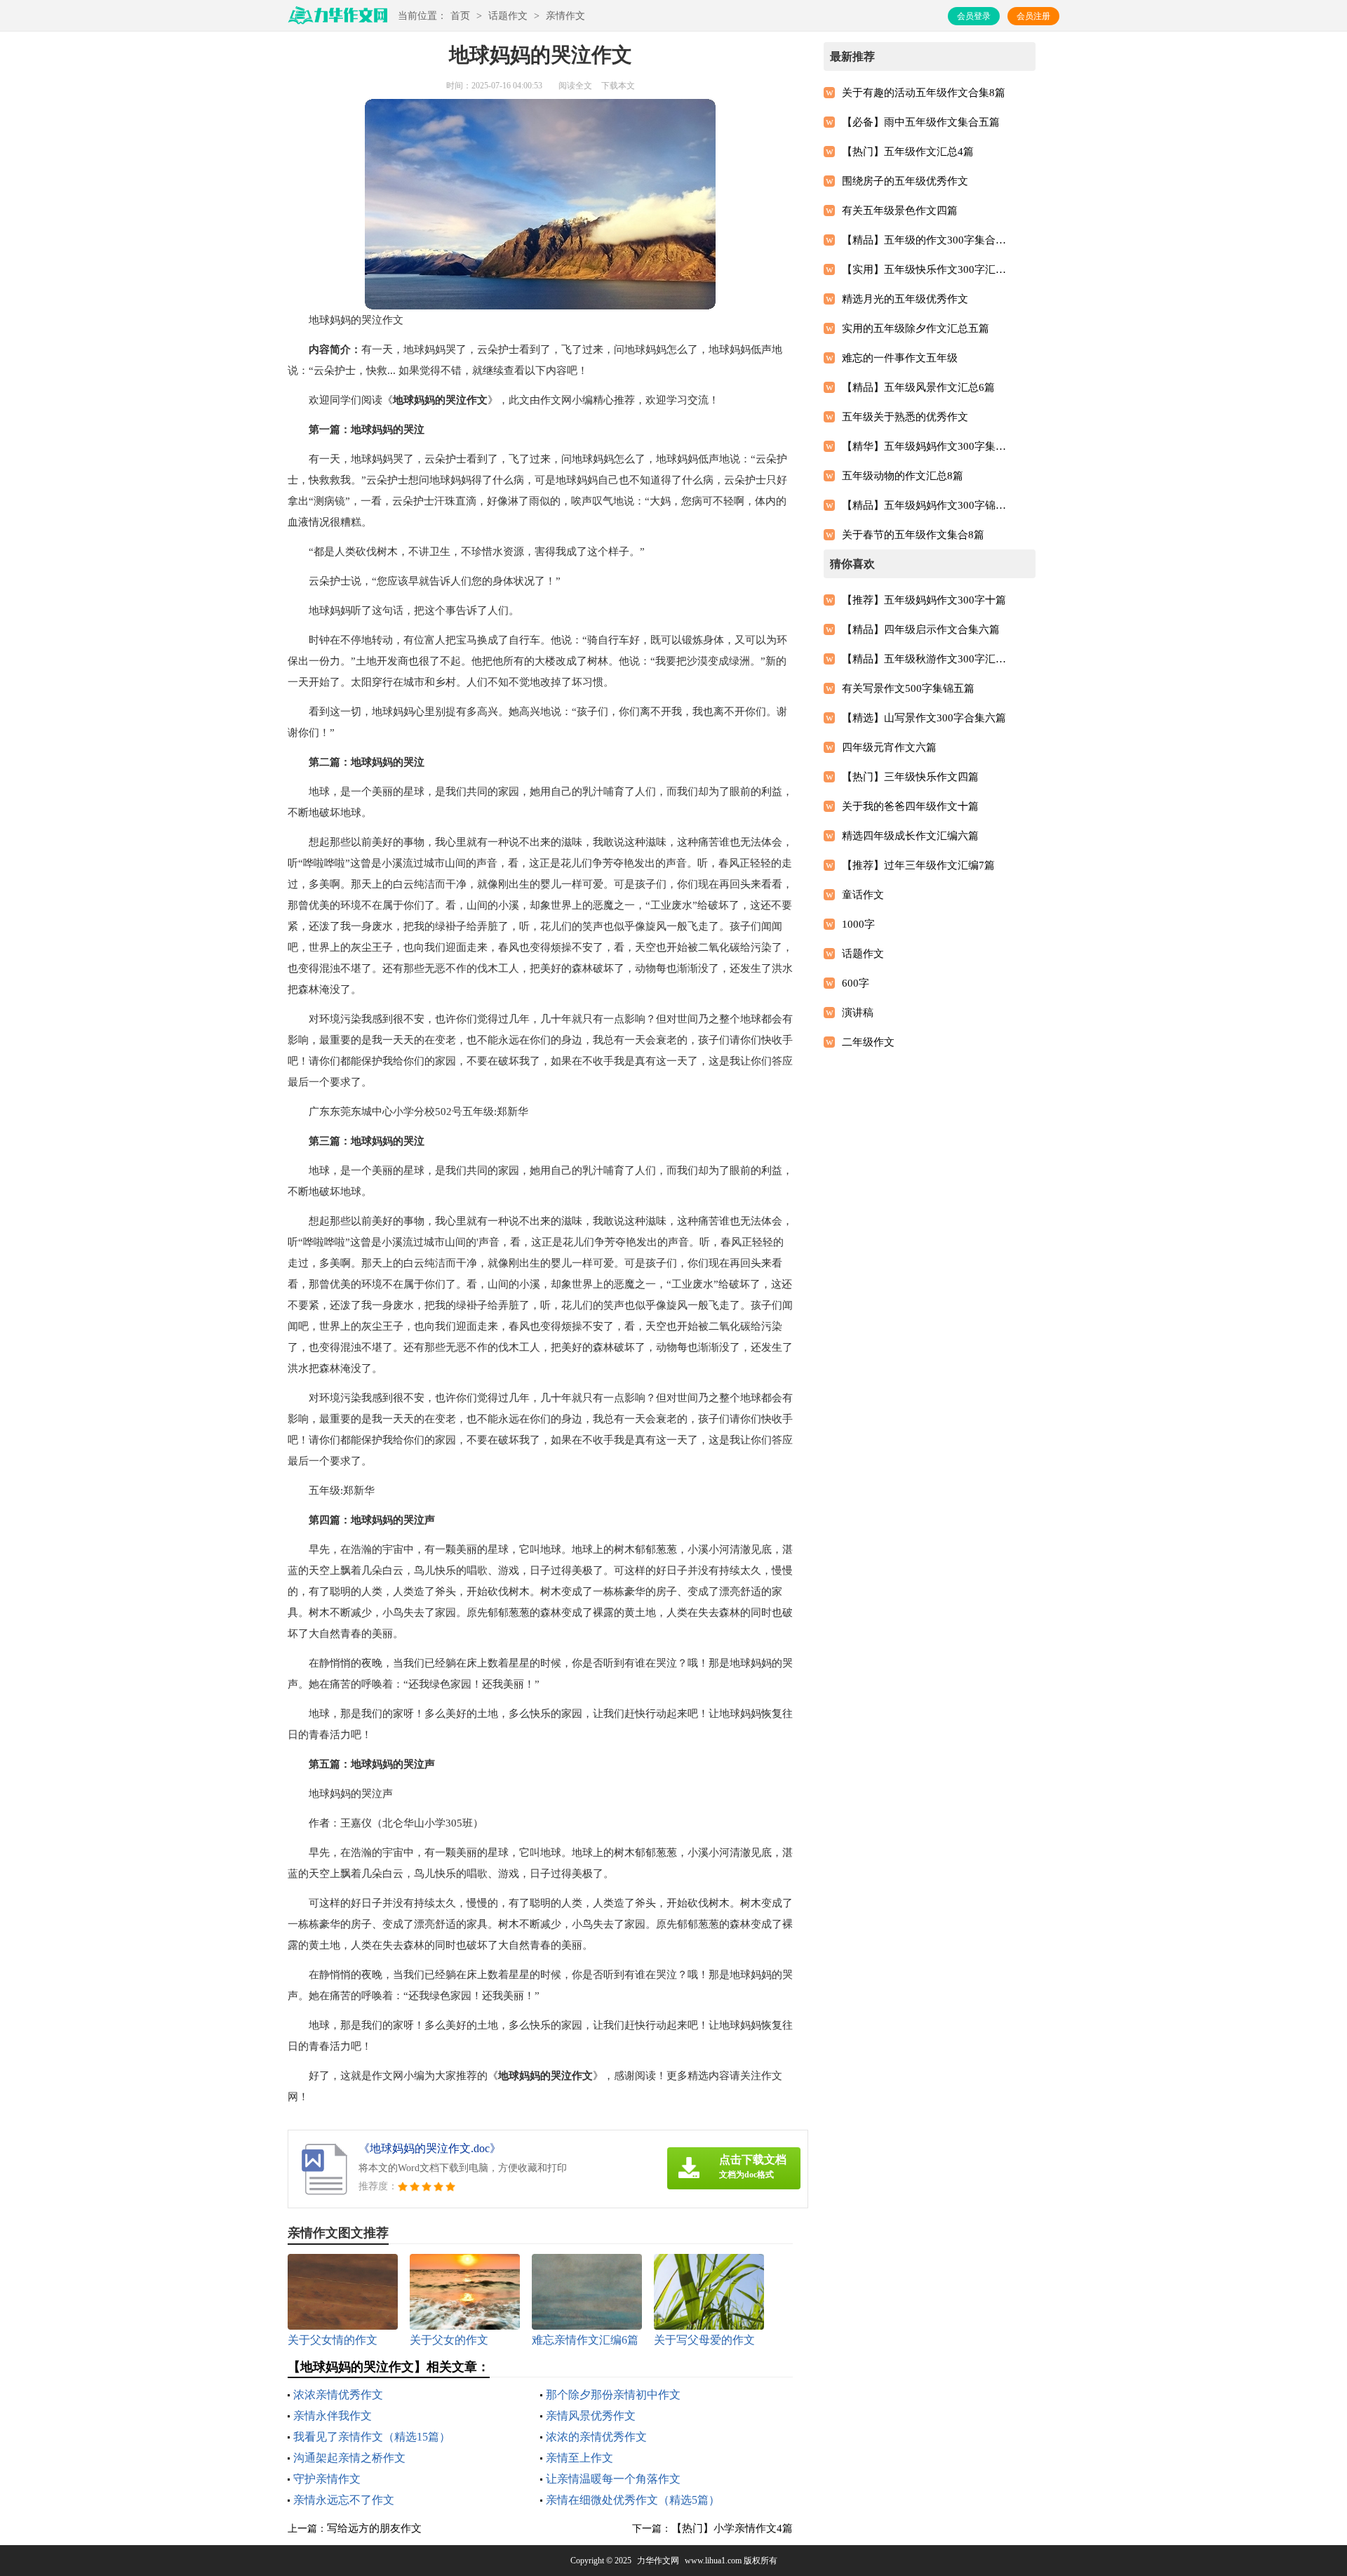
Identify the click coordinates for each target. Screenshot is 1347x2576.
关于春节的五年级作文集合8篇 (913, 535)
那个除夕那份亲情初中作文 (613, 2395)
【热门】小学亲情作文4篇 (732, 2528)
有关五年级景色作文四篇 (900, 211)
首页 (460, 16)
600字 (856, 983)
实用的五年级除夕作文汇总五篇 (916, 328)
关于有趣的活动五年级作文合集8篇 (924, 93)
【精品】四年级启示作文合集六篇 (921, 629)
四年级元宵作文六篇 (889, 747)
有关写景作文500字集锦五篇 (908, 688)
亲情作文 (565, 16)
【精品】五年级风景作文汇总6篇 (918, 387)
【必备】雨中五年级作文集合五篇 (921, 122)
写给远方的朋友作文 (374, 2528)
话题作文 (508, 16)
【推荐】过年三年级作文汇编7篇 (918, 865)
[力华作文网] (337, 20)
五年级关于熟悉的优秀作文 (905, 417)
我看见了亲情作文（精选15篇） (372, 2437)
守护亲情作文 (327, 2479)
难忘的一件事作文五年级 (900, 358)
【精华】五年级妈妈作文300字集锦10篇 (927, 446)
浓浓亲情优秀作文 (338, 2395)
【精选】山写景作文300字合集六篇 (924, 718)
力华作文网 (658, 2561)
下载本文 (618, 86)
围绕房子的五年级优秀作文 (905, 181)
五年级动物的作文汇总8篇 (903, 476)
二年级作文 (868, 1042)
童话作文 (863, 895)
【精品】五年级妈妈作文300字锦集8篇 (927, 505)
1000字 (858, 924)
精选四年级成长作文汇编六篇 (910, 836)
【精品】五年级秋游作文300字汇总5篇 (927, 659)
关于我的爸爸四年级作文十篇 (910, 806)
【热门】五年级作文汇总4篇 (908, 152)
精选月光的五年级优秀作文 (905, 299)
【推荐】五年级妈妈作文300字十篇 (924, 600)
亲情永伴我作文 (333, 2416)
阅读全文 (575, 86)
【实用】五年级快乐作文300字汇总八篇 (927, 269)
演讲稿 (858, 1013)
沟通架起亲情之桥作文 (349, 2458)
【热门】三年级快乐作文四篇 (910, 777)
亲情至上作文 (579, 2458)
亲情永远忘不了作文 (344, 2500)
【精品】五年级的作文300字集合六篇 (927, 240)
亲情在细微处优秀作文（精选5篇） (633, 2500)
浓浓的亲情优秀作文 (596, 2437)
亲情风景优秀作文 (591, 2416)
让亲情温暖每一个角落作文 (613, 2479)
